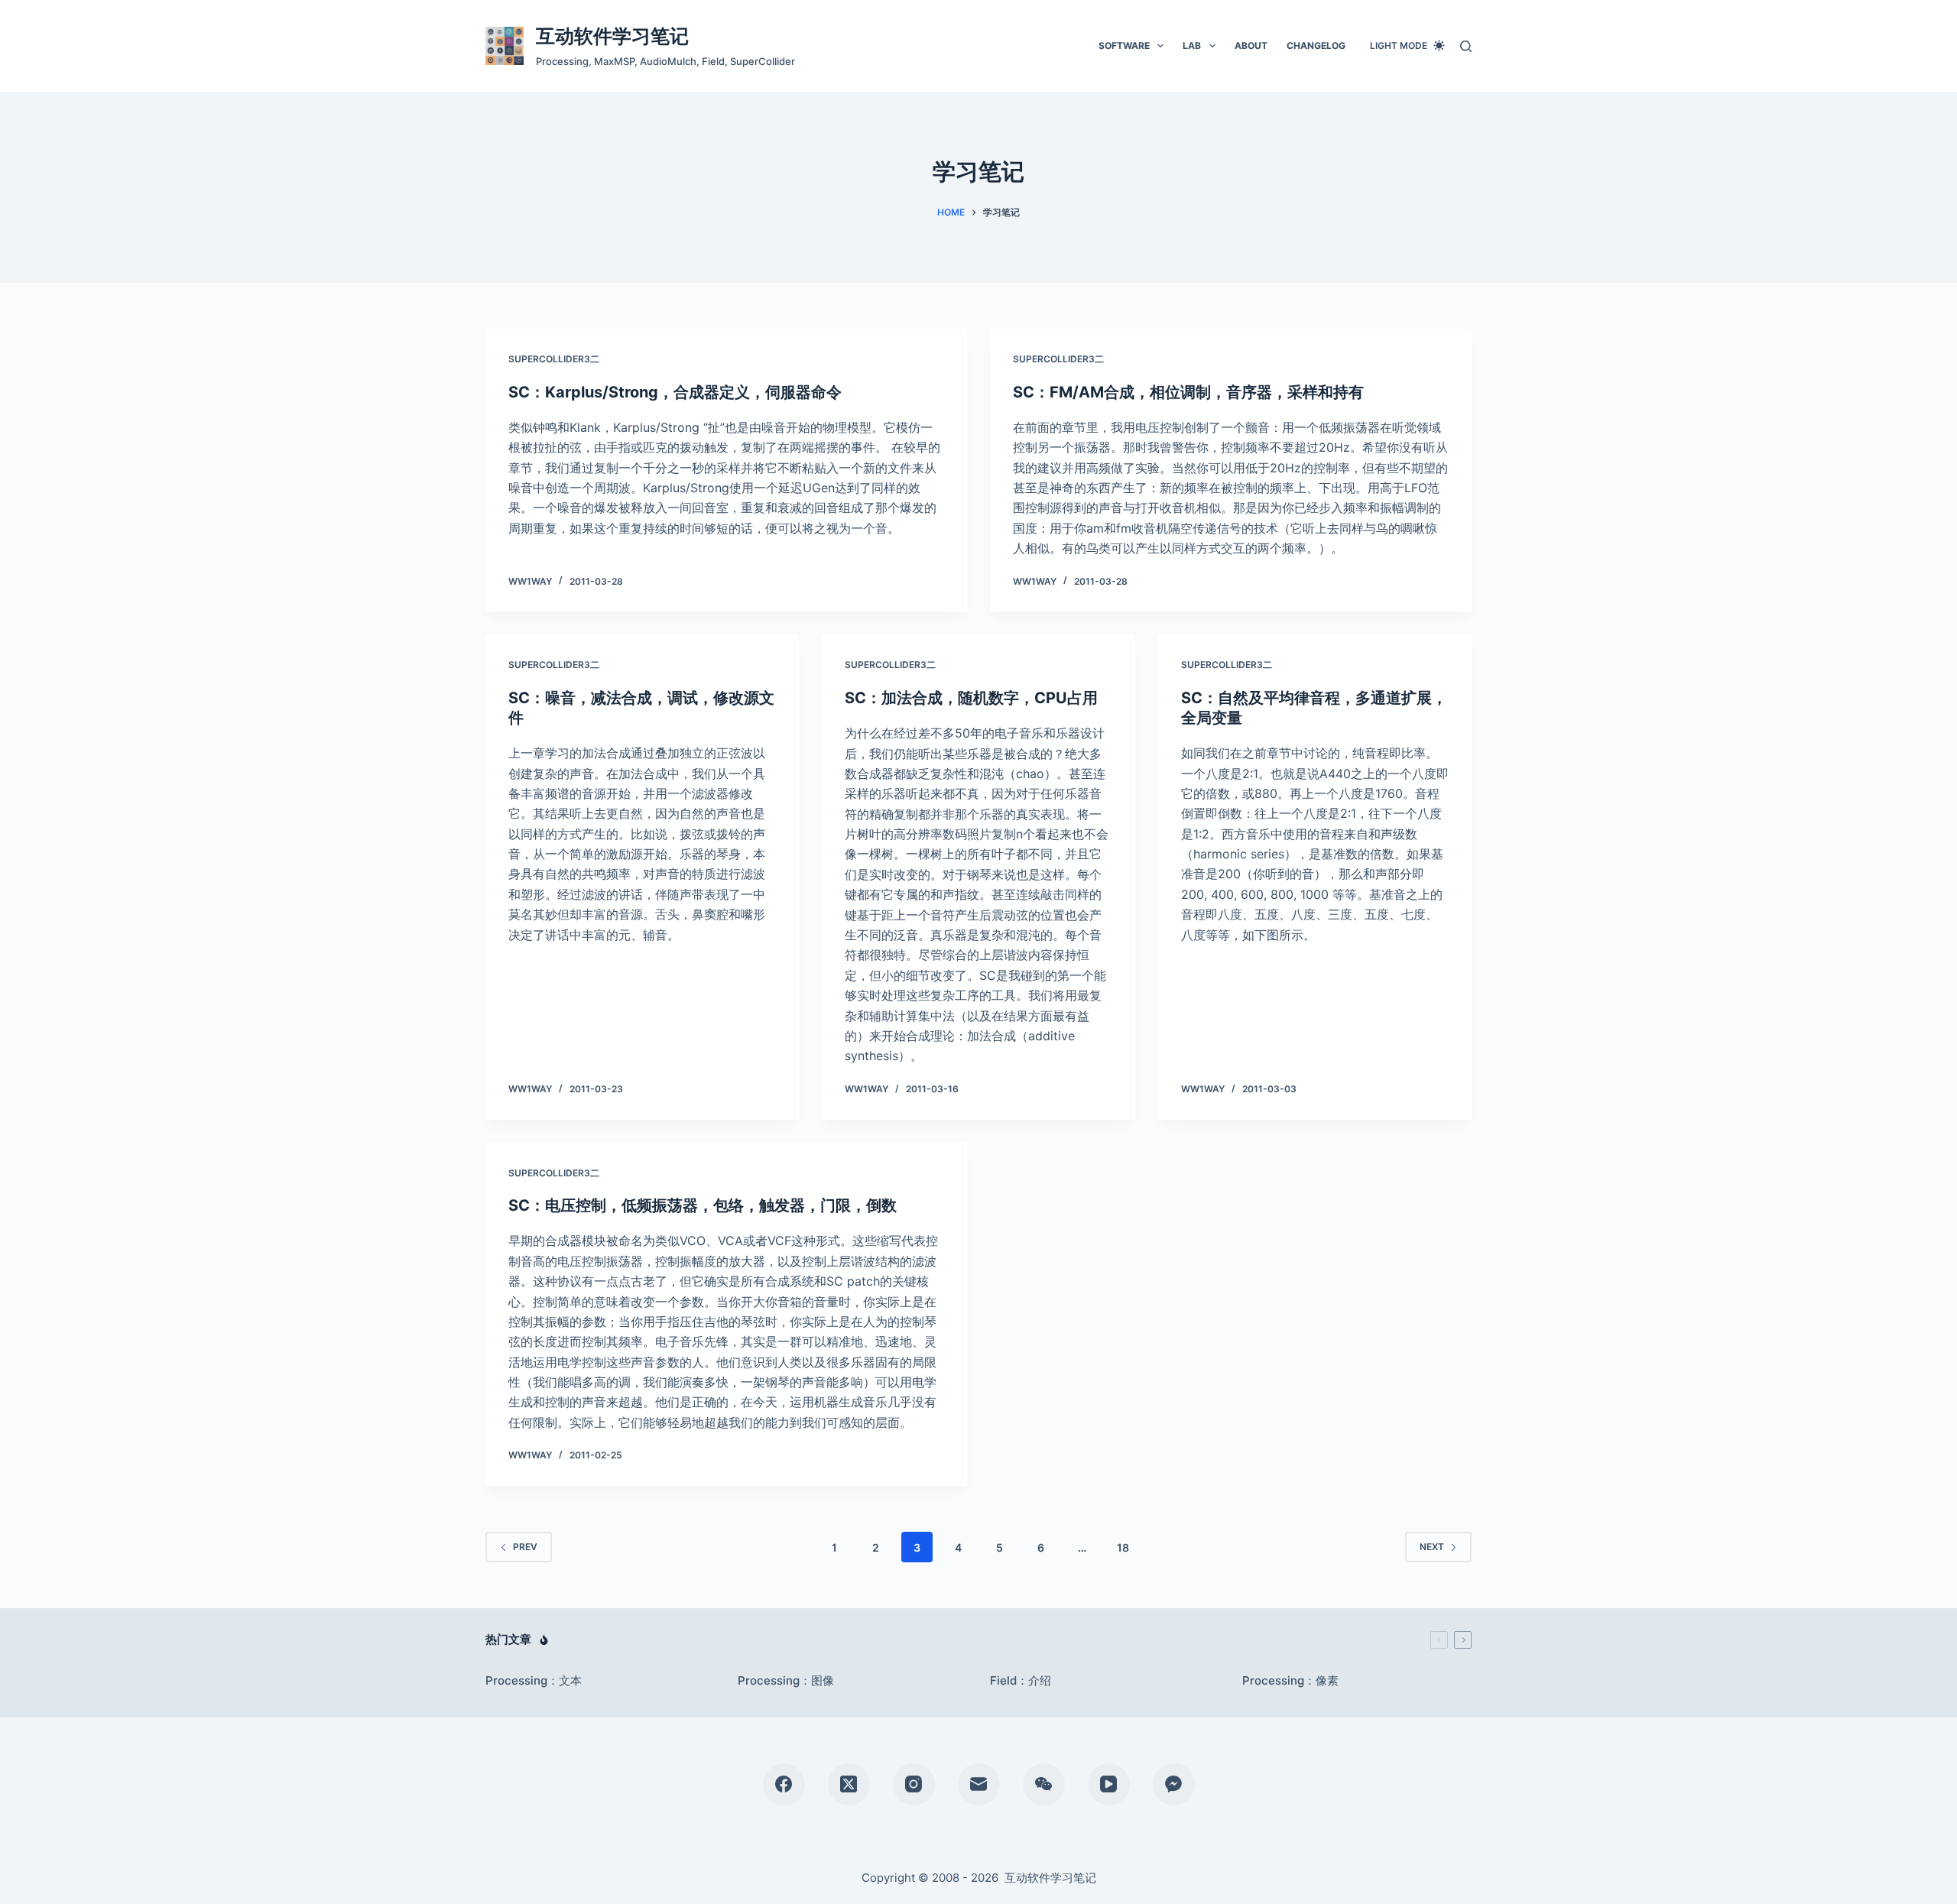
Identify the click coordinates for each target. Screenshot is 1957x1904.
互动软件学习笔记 (612, 36)
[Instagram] (914, 1784)
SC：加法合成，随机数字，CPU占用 (971, 698)
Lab (1192, 45)
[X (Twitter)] (849, 1784)
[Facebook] (784, 1784)
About (1251, 45)
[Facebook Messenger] (1174, 1784)
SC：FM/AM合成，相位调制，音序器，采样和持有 (1188, 392)
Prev (525, 1547)
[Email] (979, 1784)
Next (1432, 1547)
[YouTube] (1109, 1784)
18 (1123, 1547)
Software (1124, 45)
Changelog (1316, 45)
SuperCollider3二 (554, 359)
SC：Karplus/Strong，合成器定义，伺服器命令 (675, 392)
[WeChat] (1044, 1784)
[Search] (1466, 46)
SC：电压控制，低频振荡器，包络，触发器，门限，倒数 (703, 1205)
